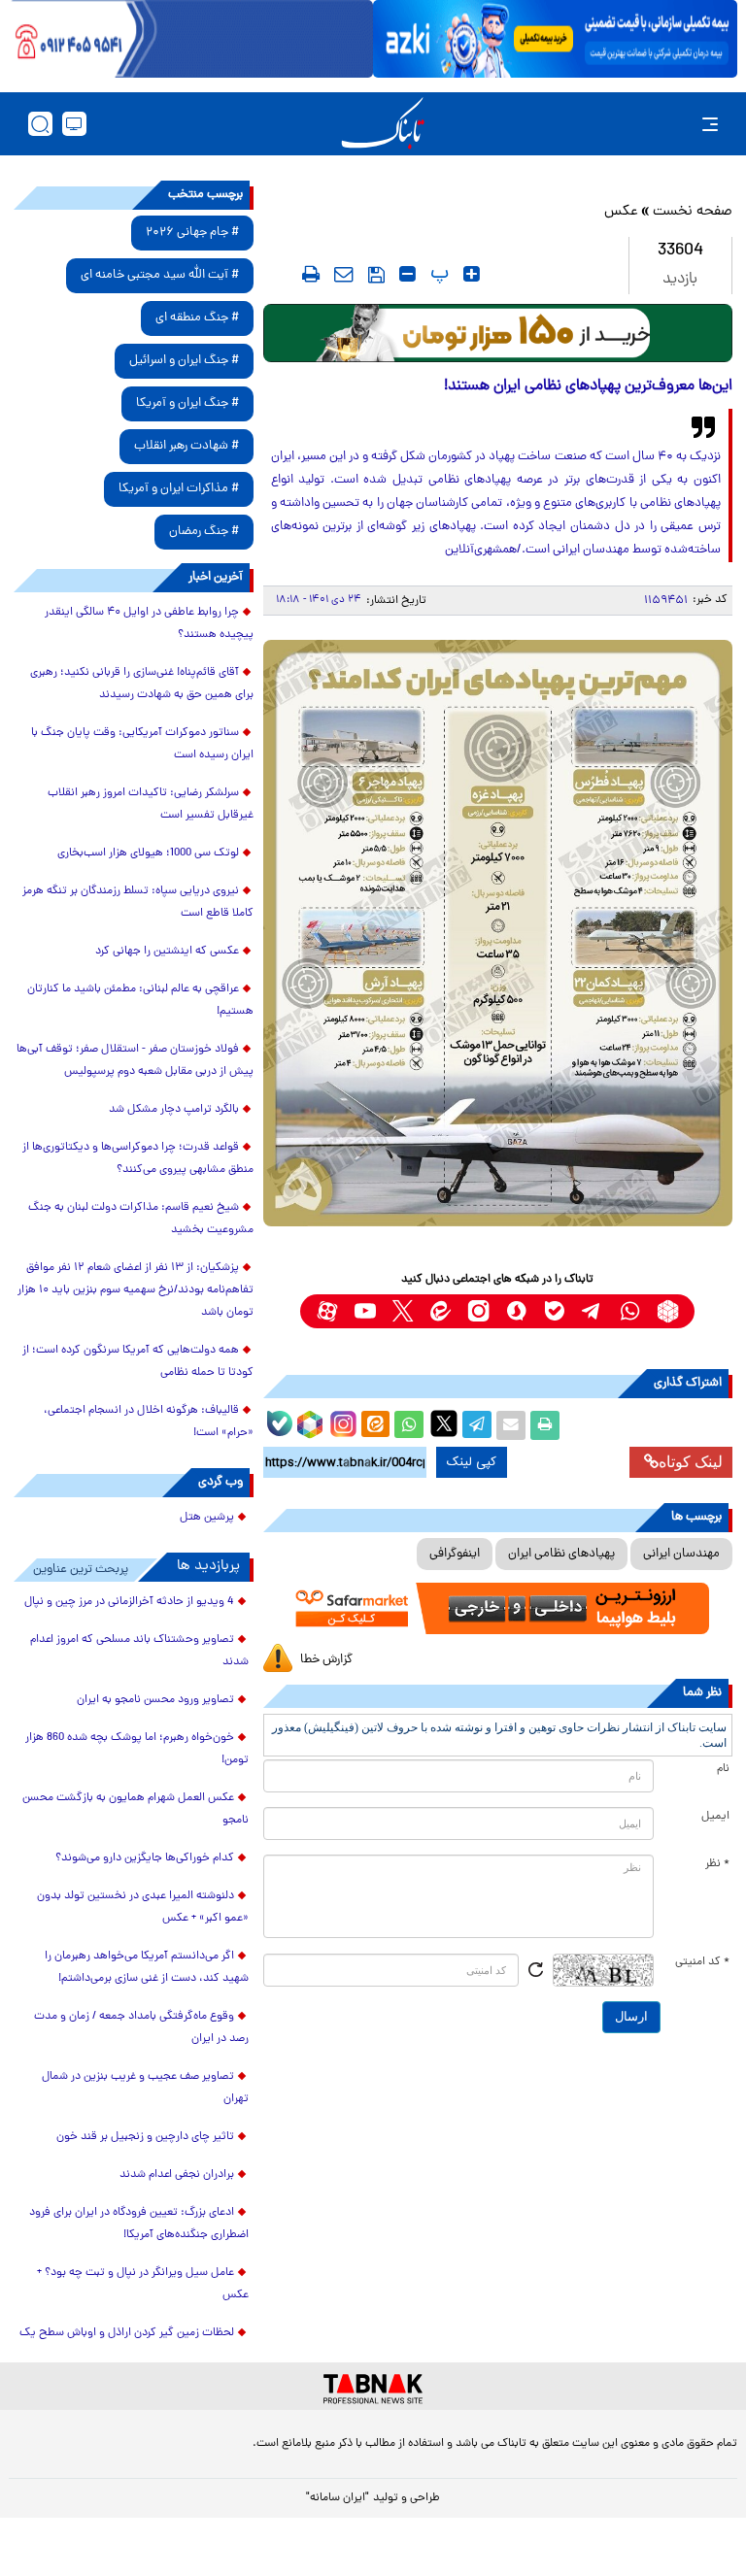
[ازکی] (555, 39)
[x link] (403, 1311)
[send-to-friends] (344, 274)
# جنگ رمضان (204, 532)
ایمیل (715, 1817)
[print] (311, 274)
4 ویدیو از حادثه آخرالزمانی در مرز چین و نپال (129, 1602)
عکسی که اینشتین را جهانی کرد (167, 952)
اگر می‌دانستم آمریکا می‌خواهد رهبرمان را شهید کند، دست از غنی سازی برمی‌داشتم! (147, 1968)
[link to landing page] (383, 124)
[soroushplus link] (516, 1311)
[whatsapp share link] (409, 1425)
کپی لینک (472, 1462)
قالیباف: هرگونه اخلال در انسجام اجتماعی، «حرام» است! (149, 1422)
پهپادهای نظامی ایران (561, 1554)
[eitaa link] (441, 1311)
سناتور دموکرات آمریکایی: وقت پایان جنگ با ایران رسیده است (142, 744)
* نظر (717, 1864)
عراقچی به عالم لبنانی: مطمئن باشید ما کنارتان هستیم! (140, 1001)
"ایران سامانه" (338, 2498)
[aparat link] (327, 1311)
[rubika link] (668, 1311)
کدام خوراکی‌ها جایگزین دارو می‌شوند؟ (145, 1858)
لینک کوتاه (691, 1462)
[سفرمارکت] (498, 1609)
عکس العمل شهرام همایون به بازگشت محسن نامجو (136, 1809)
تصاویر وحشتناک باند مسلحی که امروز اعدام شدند (139, 1651)
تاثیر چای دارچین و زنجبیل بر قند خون (145, 2137)
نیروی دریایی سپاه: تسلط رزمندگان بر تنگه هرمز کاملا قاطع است (138, 903)
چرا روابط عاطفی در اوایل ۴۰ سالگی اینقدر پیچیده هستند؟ (149, 624)
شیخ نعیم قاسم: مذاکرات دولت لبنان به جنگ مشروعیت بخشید (141, 1219)
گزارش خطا (326, 1660)
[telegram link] (592, 1311)
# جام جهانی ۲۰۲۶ (192, 233)
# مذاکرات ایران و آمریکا (179, 489)
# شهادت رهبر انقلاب (186, 446)
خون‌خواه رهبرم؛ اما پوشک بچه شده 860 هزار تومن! (137, 1749)
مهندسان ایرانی (681, 1554)
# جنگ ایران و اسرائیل (184, 361)
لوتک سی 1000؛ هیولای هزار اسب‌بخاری (148, 853)
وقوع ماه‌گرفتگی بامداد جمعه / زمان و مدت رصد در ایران (141, 2028)
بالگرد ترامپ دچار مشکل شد (174, 1110)
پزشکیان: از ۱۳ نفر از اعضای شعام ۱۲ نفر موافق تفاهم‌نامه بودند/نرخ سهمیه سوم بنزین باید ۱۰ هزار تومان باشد (136, 1290)
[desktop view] (74, 124)
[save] (376, 275)
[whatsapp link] (630, 1311)
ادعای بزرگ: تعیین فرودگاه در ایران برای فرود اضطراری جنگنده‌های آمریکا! (139, 2224)
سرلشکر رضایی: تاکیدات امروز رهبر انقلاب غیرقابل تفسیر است (151, 804)
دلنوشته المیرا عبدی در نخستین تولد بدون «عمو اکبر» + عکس (143, 1907)
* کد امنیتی (702, 1962)
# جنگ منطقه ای (197, 318)
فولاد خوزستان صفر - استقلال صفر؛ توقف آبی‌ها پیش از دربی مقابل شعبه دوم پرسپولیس (135, 1061)
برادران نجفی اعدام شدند (177, 2175)
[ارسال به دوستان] (511, 1425)
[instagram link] (478, 1311)
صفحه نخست (693, 212)
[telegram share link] (477, 1425)
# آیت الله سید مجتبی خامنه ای (160, 275)
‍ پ (437, 274)
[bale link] (554, 1311)
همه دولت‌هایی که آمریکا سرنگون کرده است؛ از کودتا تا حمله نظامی (138, 1362)
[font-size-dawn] (407, 274)
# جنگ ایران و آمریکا (187, 403)
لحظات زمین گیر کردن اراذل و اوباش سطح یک (127, 2333)
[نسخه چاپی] (545, 1425)
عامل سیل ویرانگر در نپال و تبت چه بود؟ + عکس (143, 2284)
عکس (621, 212)
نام (723, 1769)
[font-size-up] (472, 274)
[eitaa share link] (375, 1425)
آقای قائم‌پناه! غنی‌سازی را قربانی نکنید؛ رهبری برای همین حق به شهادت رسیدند (142, 684)
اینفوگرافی (455, 1554)
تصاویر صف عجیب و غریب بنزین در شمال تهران (145, 2088)
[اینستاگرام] (341, 1422)
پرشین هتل (207, 1518)
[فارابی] (498, 333)
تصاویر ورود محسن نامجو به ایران (155, 1700)
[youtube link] (365, 1311)
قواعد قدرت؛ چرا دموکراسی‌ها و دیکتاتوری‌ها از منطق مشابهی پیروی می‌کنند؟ (138, 1159)
